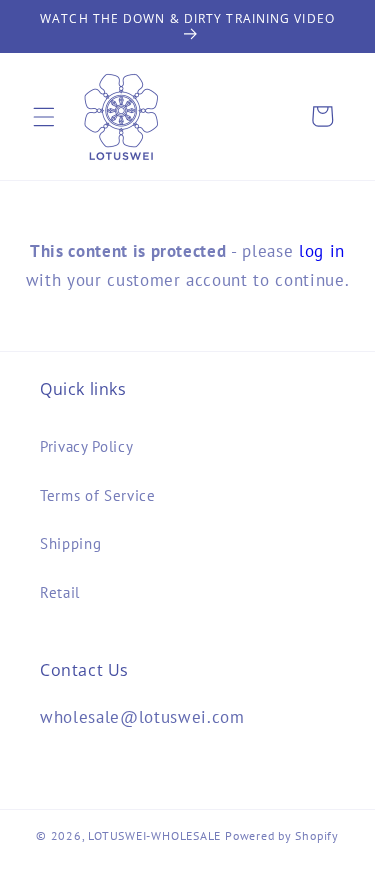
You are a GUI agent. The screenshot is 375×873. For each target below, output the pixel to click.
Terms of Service (98, 495)
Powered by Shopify (282, 835)
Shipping (70, 543)
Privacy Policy (86, 446)
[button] (44, 116)
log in (322, 251)
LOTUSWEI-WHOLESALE (154, 835)
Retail (60, 592)
